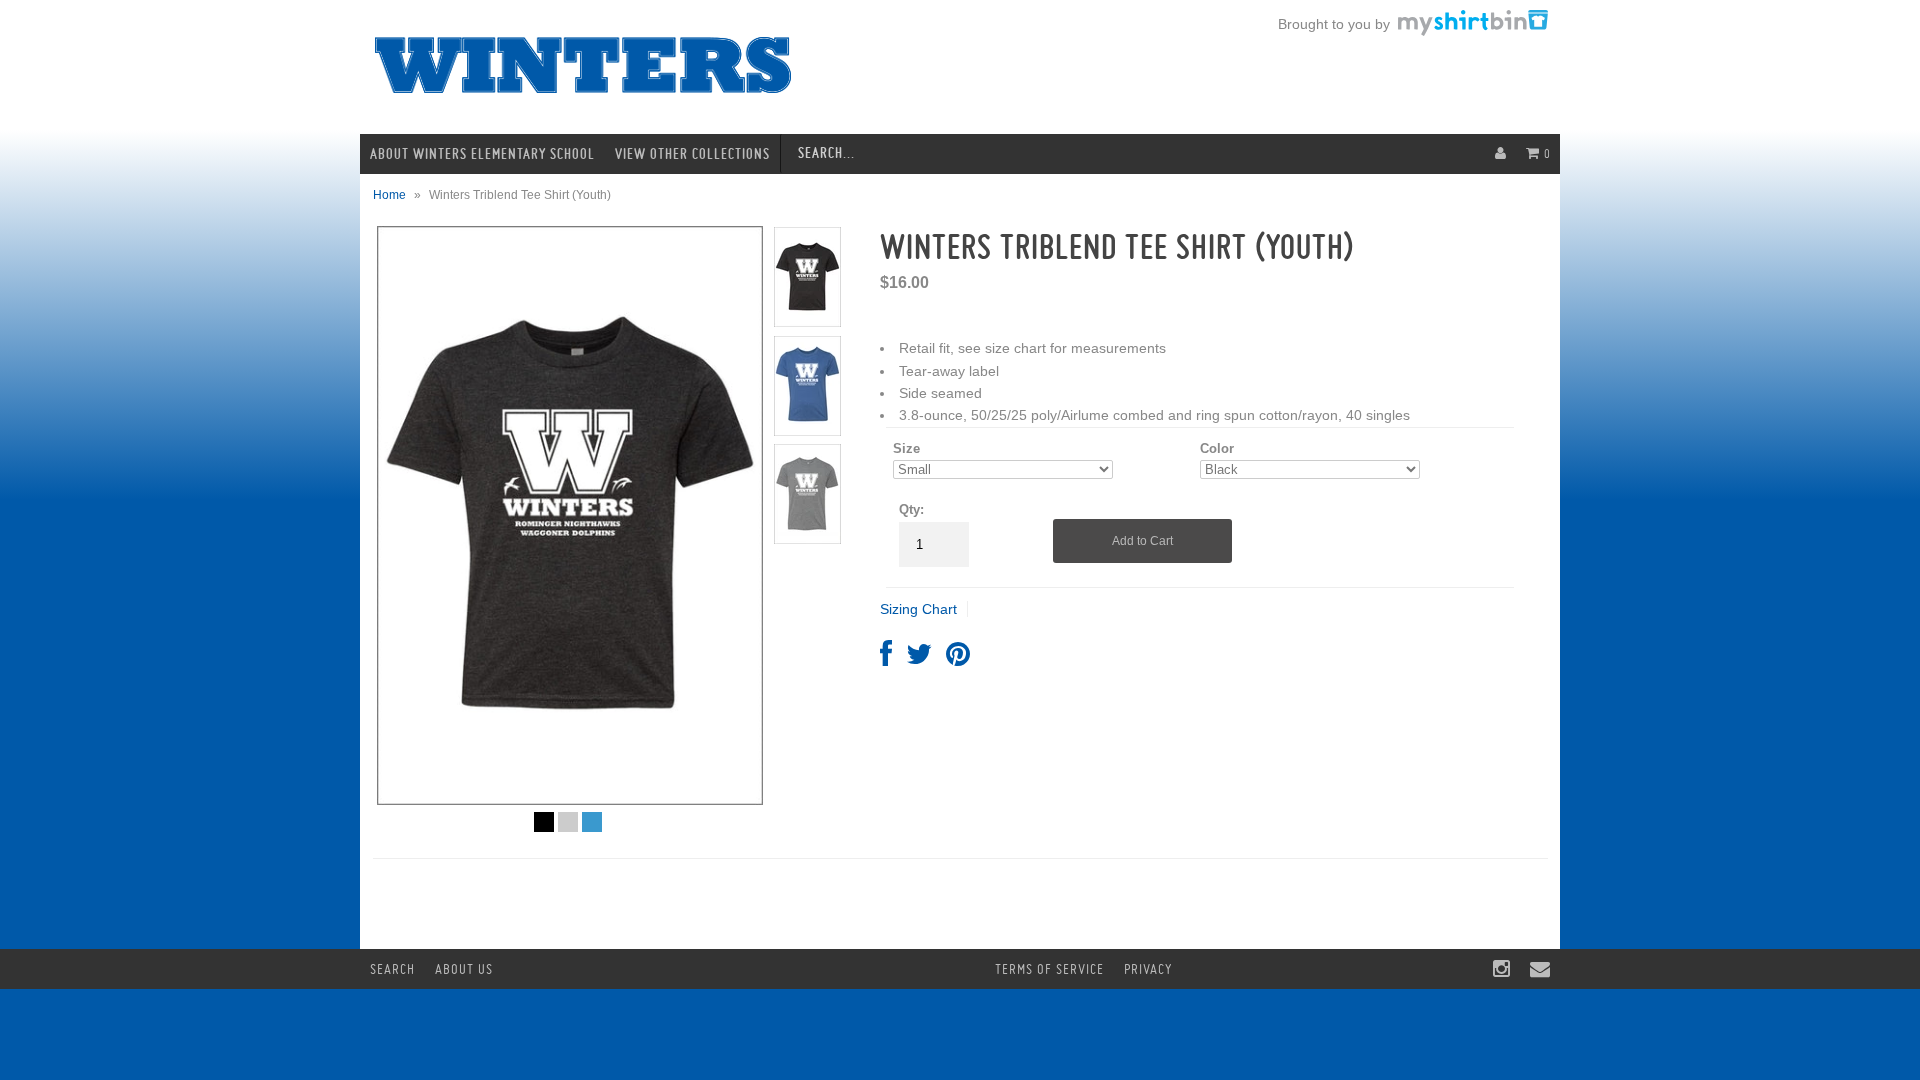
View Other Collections (692, 154)
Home (389, 195)
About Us (464, 969)
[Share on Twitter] (919, 659)
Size (906, 448)
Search (392, 969)
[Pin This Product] (958, 659)
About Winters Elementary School (482, 154)
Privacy (1148, 969)
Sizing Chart (918, 609)
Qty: (911, 509)
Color (1217, 448)
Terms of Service (1049, 969)
